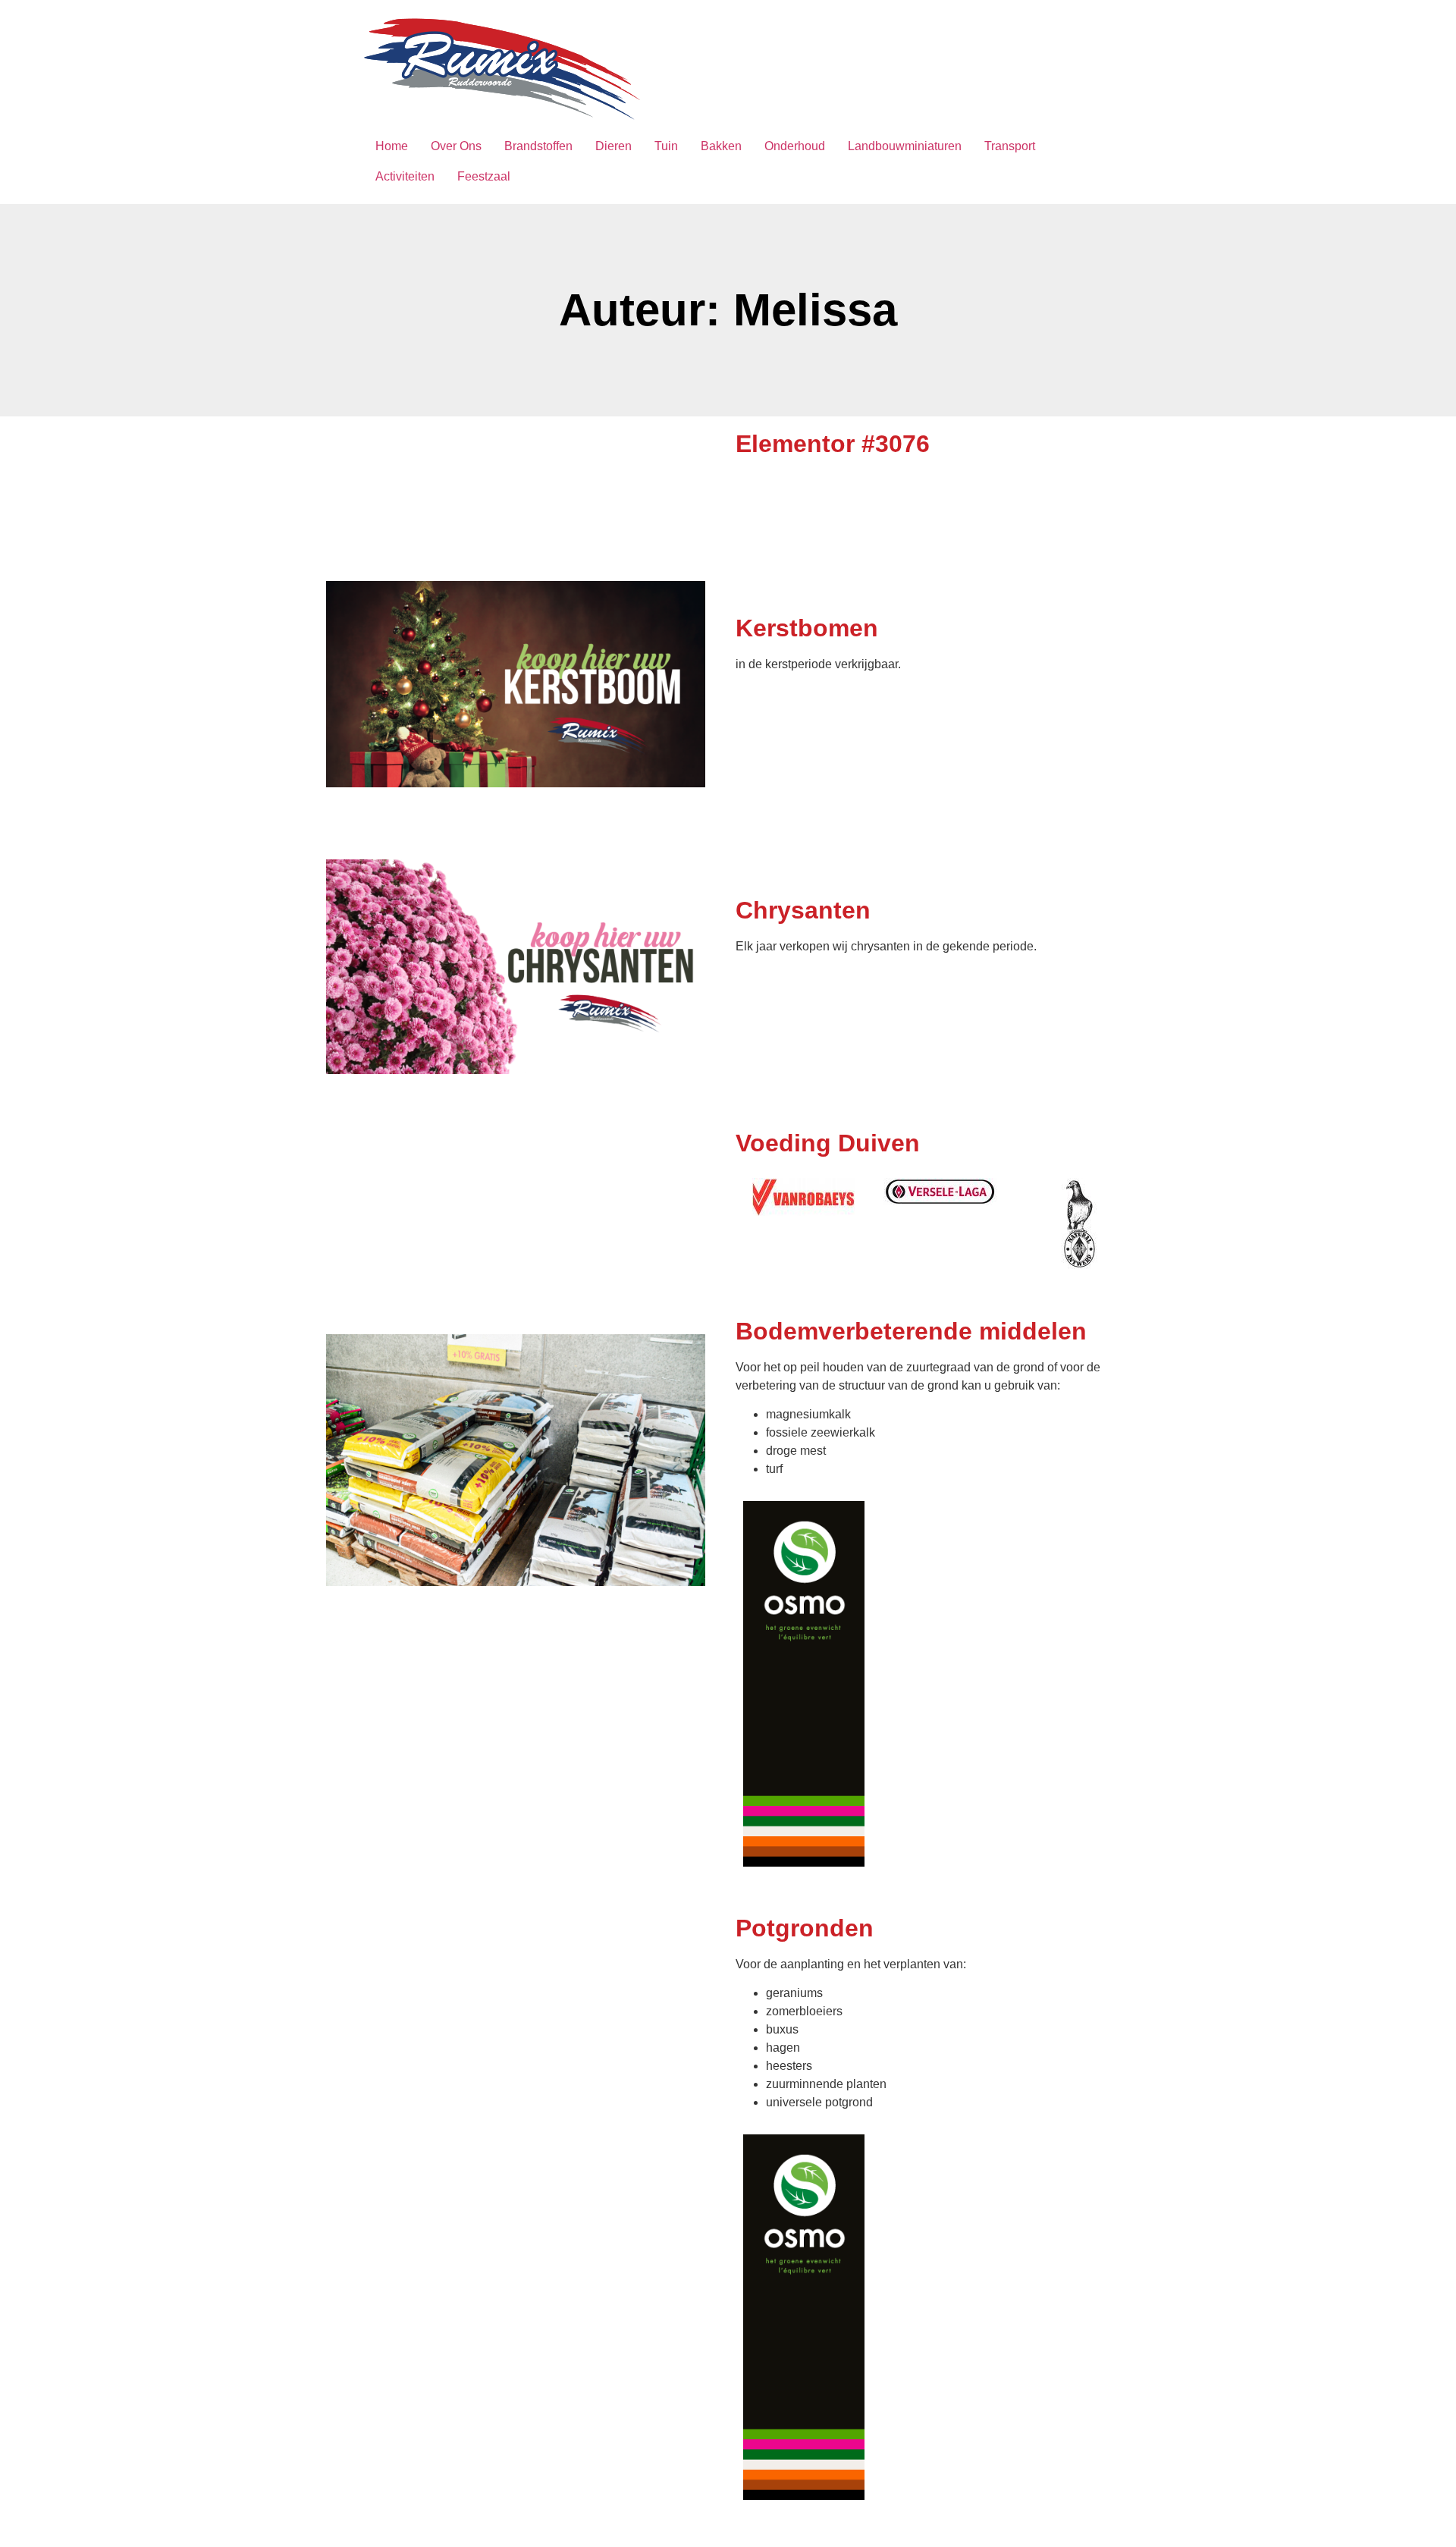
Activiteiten (405, 176)
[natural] (1076, 1224)
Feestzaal (484, 176)
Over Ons (456, 146)
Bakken (721, 146)
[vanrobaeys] (803, 1197)
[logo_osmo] (804, 1684)
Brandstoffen (538, 146)
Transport (1010, 146)
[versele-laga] (940, 1192)
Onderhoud (795, 146)
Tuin (666, 146)
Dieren (613, 146)
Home (392, 146)
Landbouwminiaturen (905, 146)
